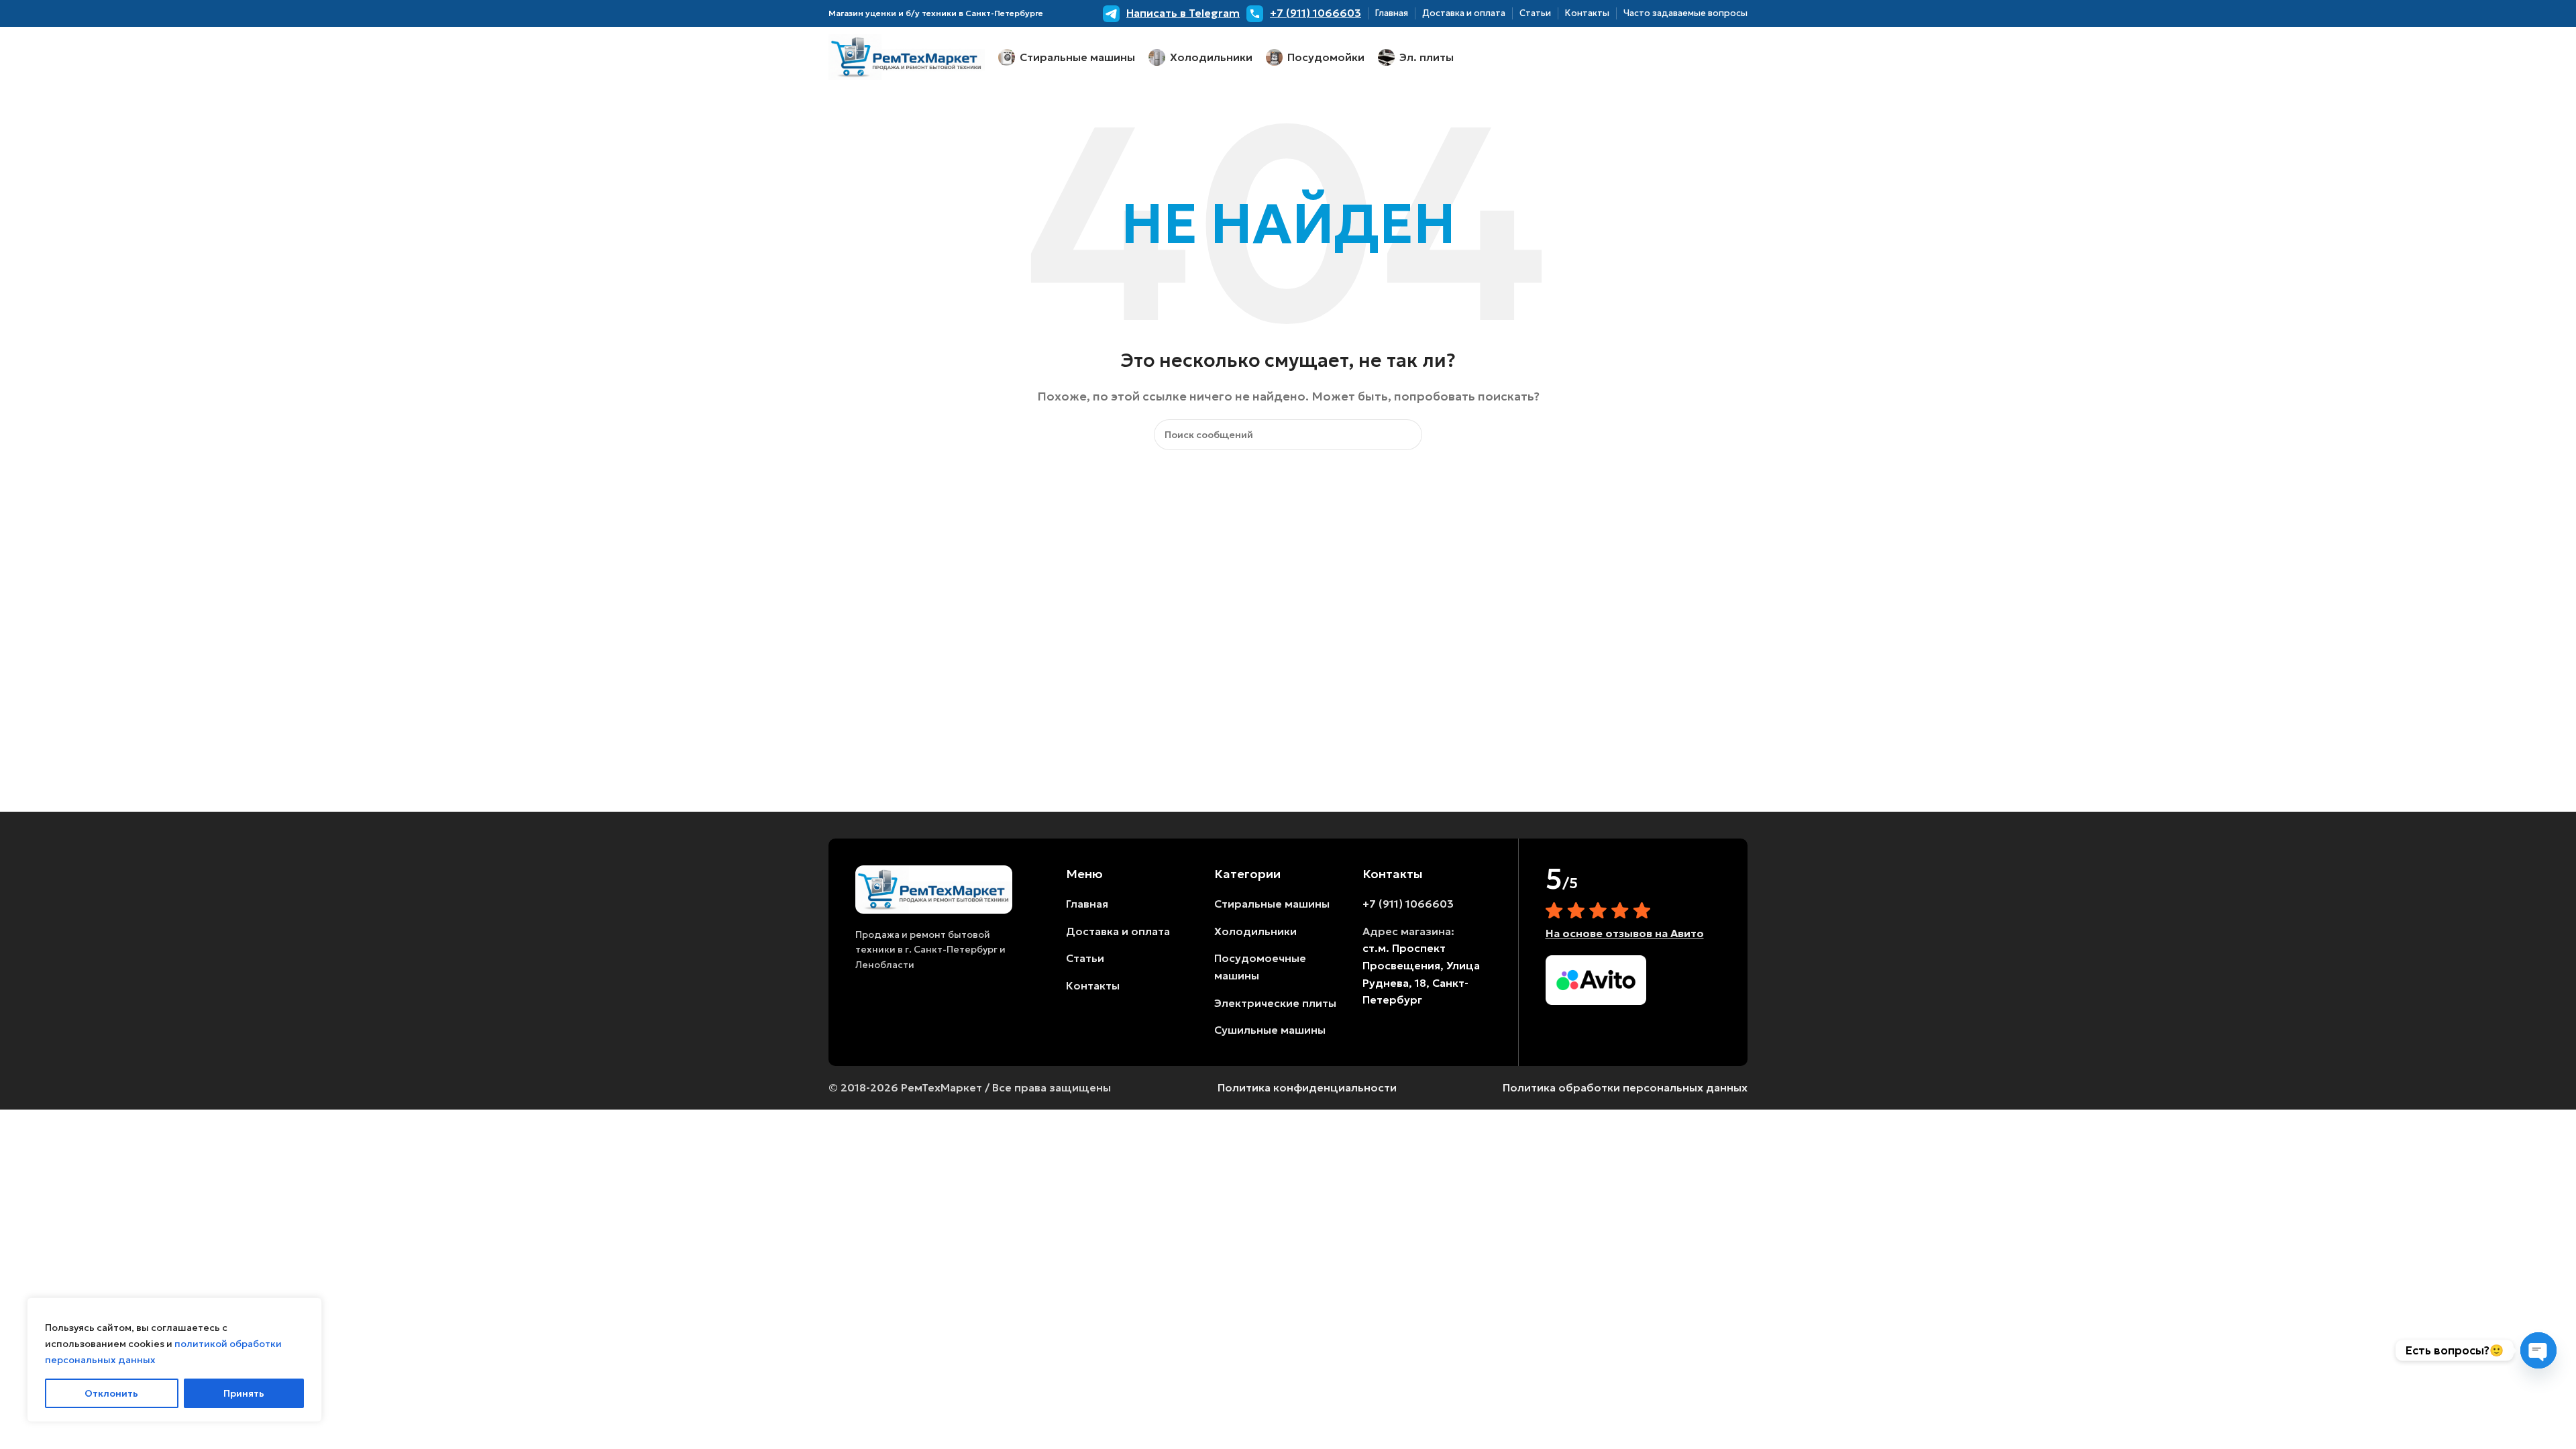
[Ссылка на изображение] (934, 888)
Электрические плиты (1275, 1003)
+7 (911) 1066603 (1408, 904)
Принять (244, 1393)
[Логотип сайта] (907, 56)
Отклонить (111, 1393)
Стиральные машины (1272, 904)
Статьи (1085, 958)
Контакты (1093, 985)
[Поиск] (1407, 435)
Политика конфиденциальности (1307, 1087)
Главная (1087, 904)
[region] (174, 1360)
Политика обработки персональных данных (1625, 1087)
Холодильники (1255, 931)
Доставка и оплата (1118, 931)
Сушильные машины (1270, 1030)
